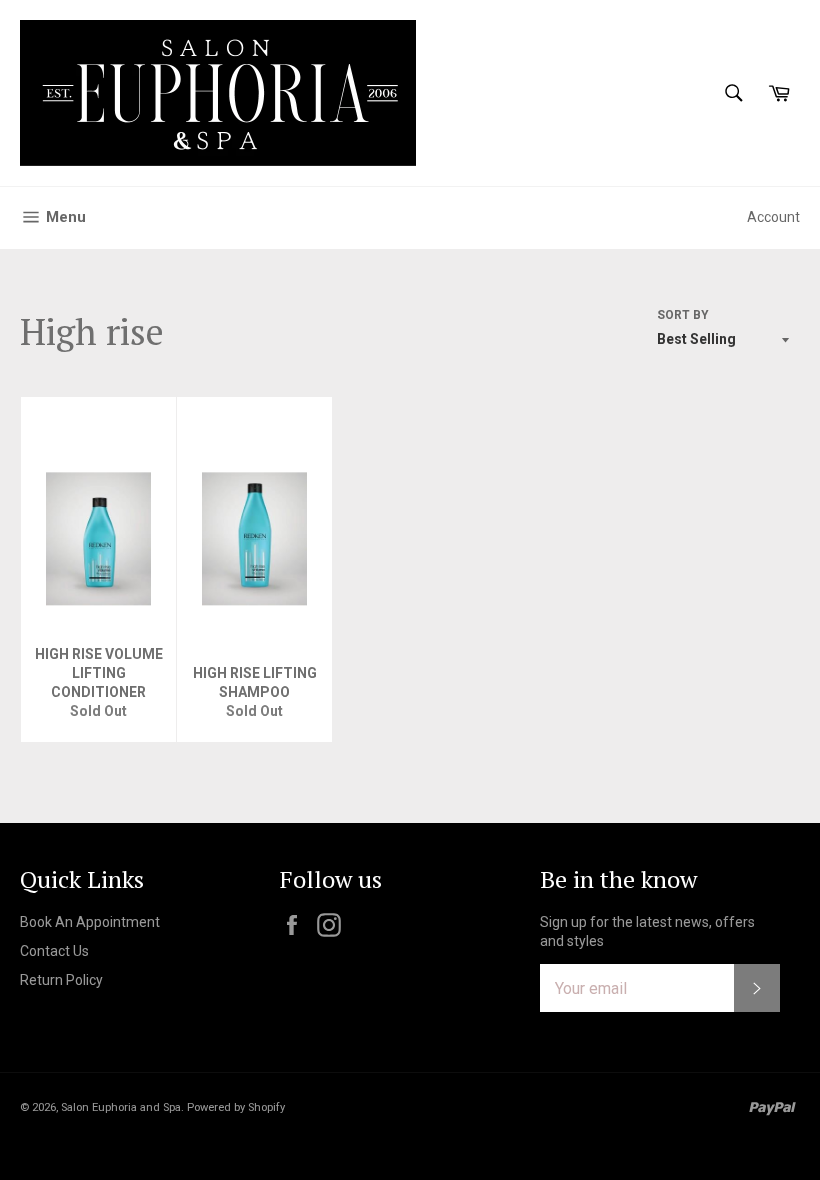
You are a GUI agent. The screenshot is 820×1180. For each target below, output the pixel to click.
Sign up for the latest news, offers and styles (647, 931)
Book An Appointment (90, 922)
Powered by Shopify (236, 1107)
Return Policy (61, 980)
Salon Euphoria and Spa (121, 1107)
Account (773, 217)
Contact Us (54, 951)
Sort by (683, 315)
